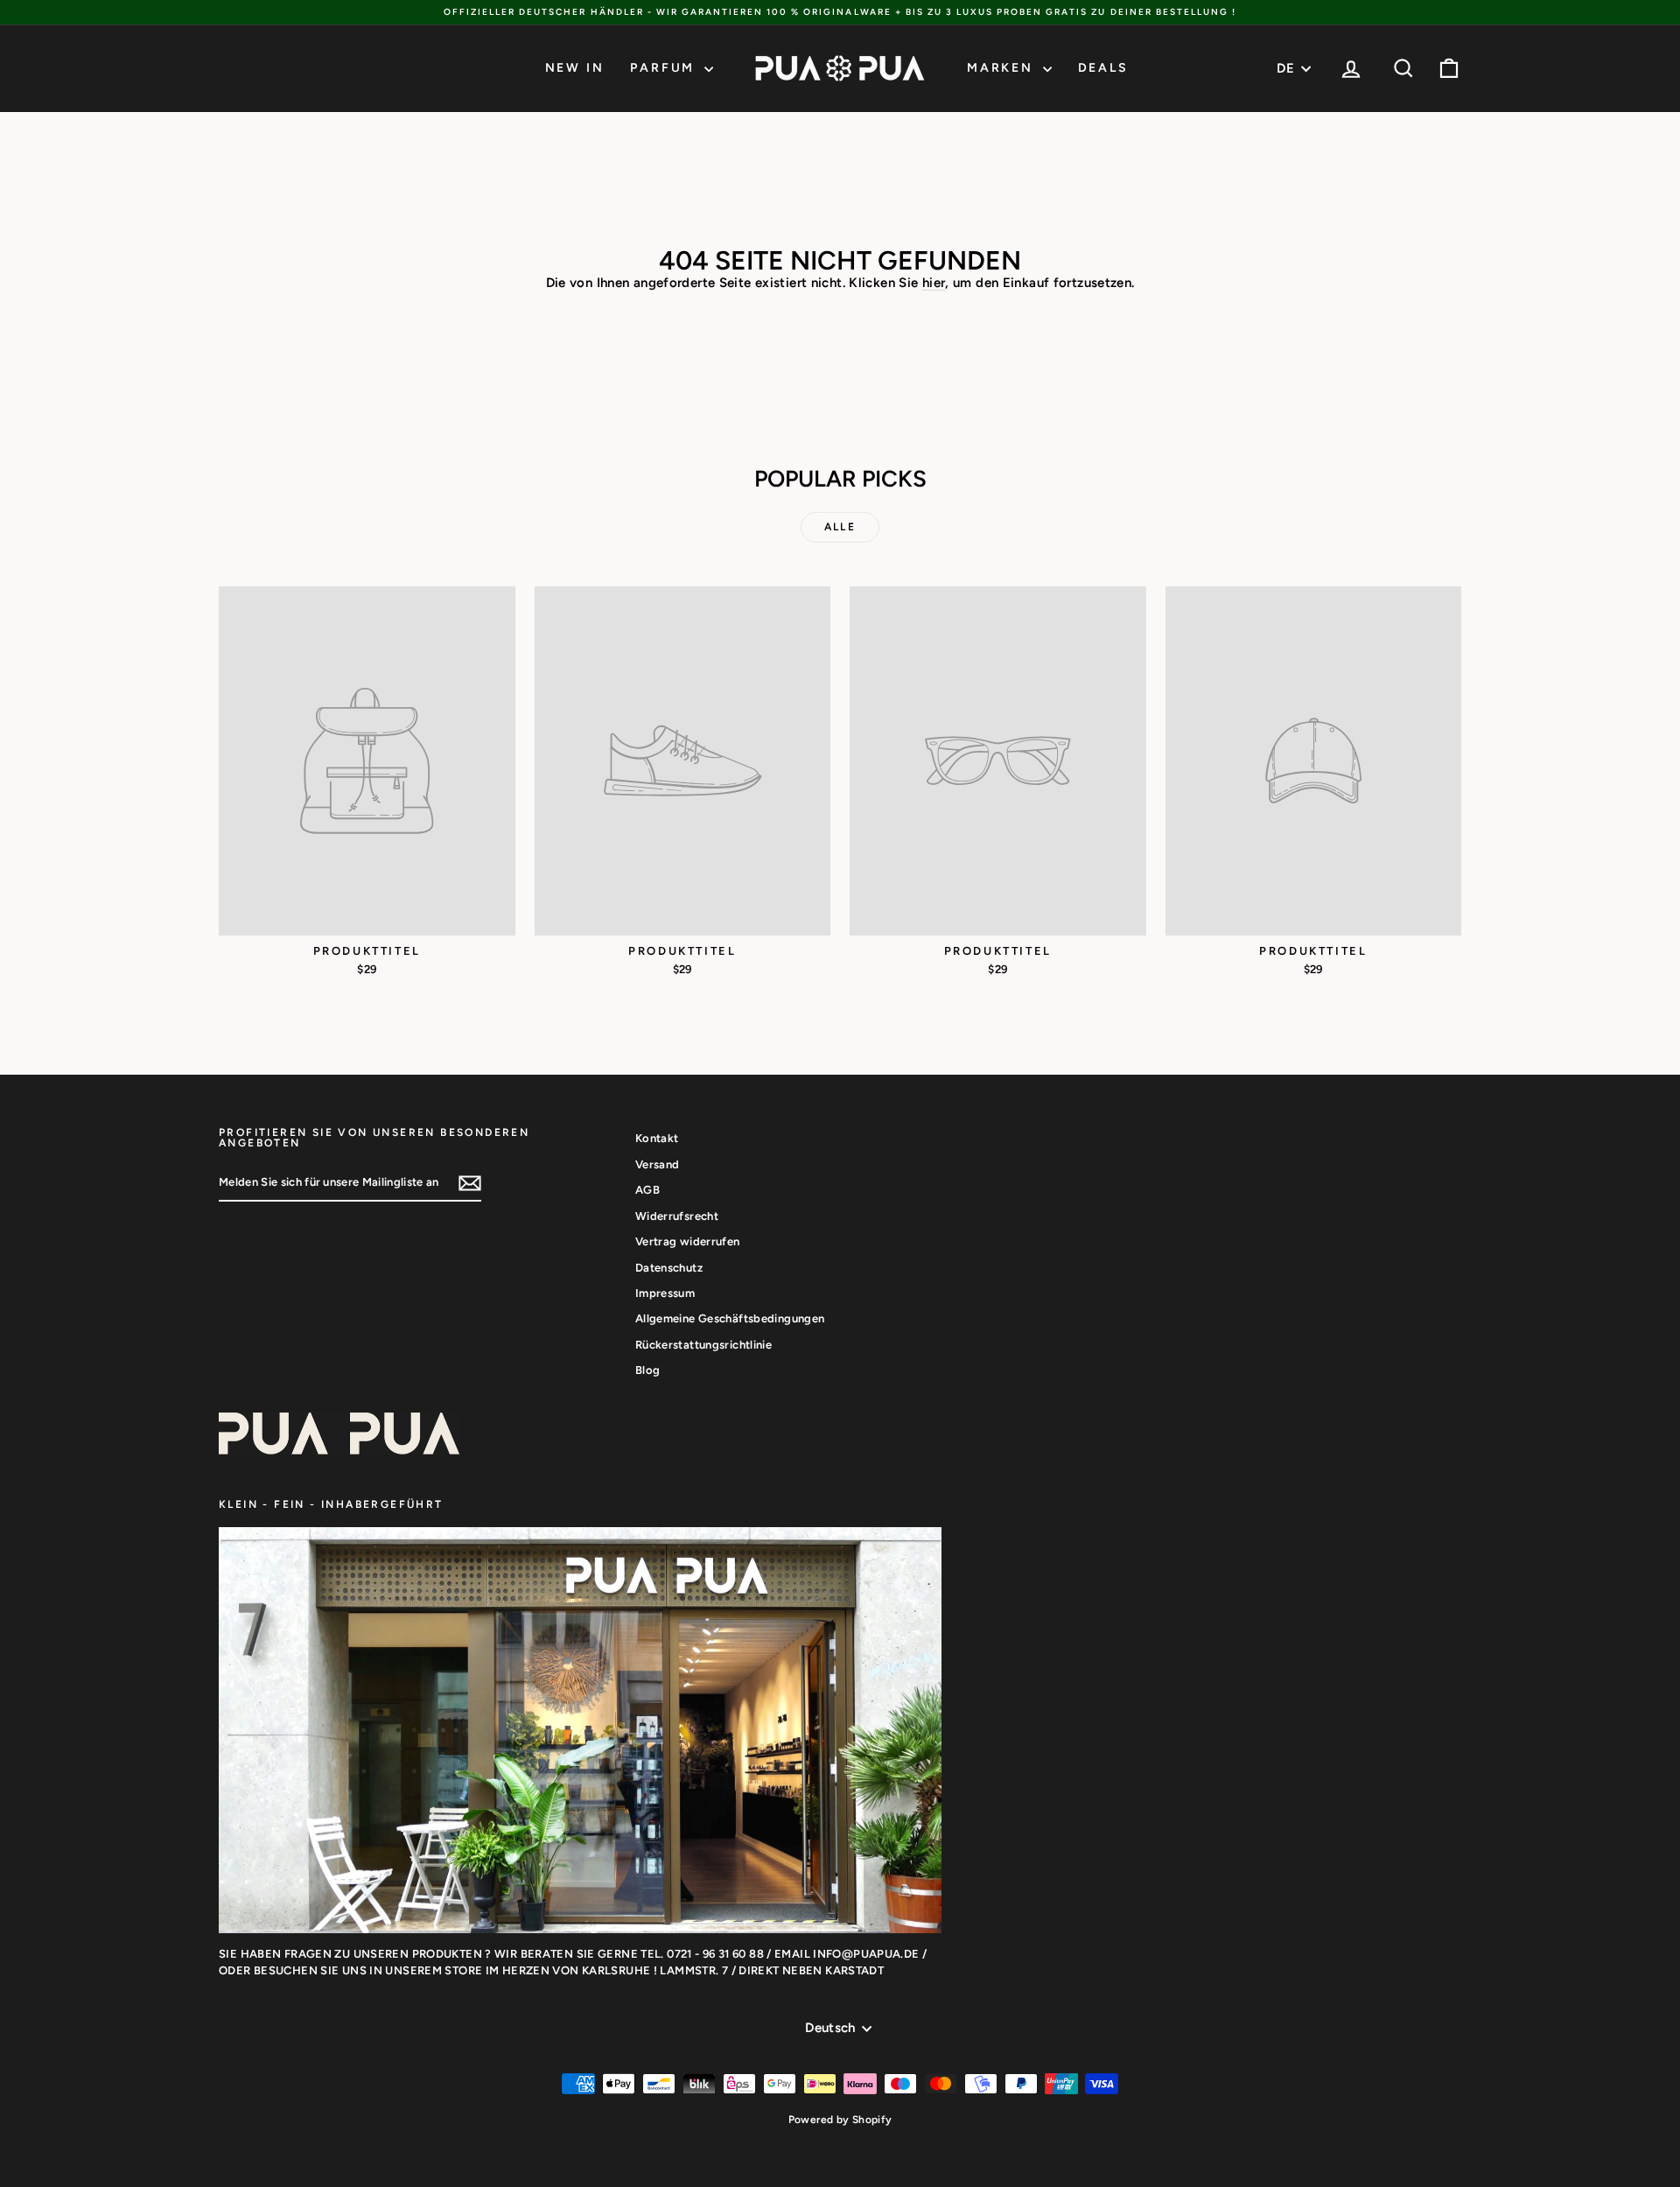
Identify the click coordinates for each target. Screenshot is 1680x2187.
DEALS (1103, 68)
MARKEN (1003, 68)
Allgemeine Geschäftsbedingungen (730, 1318)
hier (934, 283)
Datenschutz (669, 1268)
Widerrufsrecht (677, 1216)
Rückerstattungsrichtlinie (703, 1345)
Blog (648, 1370)
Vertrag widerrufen (688, 1241)
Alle (840, 527)
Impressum (665, 1293)
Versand (658, 1164)
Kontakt (657, 1138)
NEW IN (575, 68)
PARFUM (665, 68)
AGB (647, 1190)
